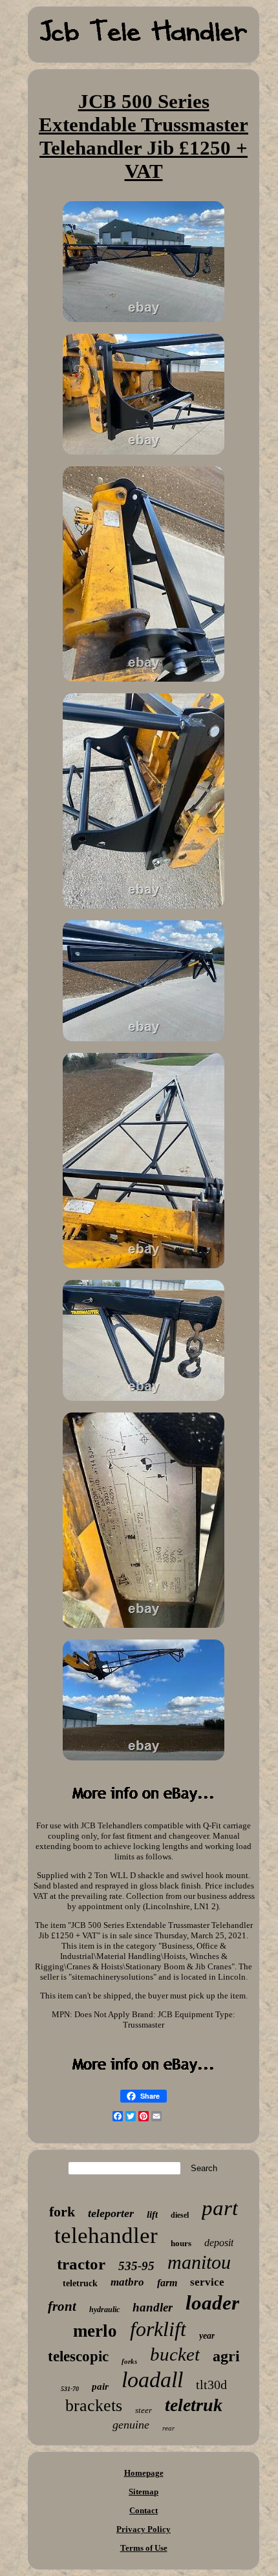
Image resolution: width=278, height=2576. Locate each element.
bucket (175, 2354)
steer (144, 2410)
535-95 (136, 2266)
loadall (152, 2380)
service (207, 2282)
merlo (95, 2331)
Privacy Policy (144, 2529)
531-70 (70, 2389)
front (62, 2306)
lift (152, 2214)
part (220, 2208)
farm (167, 2283)
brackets (94, 2406)
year (207, 2336)
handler (153, 2307)
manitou (199, 2262)
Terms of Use (144, 2548)
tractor (81, 2264)
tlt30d (211, 2385)
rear (168, 2428)
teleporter (111, 2213)
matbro (127, 2282)
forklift (158, 2329)
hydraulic (104, 2310)
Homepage (144, 2473)
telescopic (78, 2356)
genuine (131, 2425)
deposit (219, 2243)
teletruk (194, 2405)
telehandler (106, 2235)
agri (226, 2356)
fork (62, 2212)
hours (181, 2243)
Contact (144, 2510)
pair (100, 2387)
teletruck (80, 2283)
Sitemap (144, 2492)
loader (212, 2303)
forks (129, 2361)
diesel (180, 2215)
